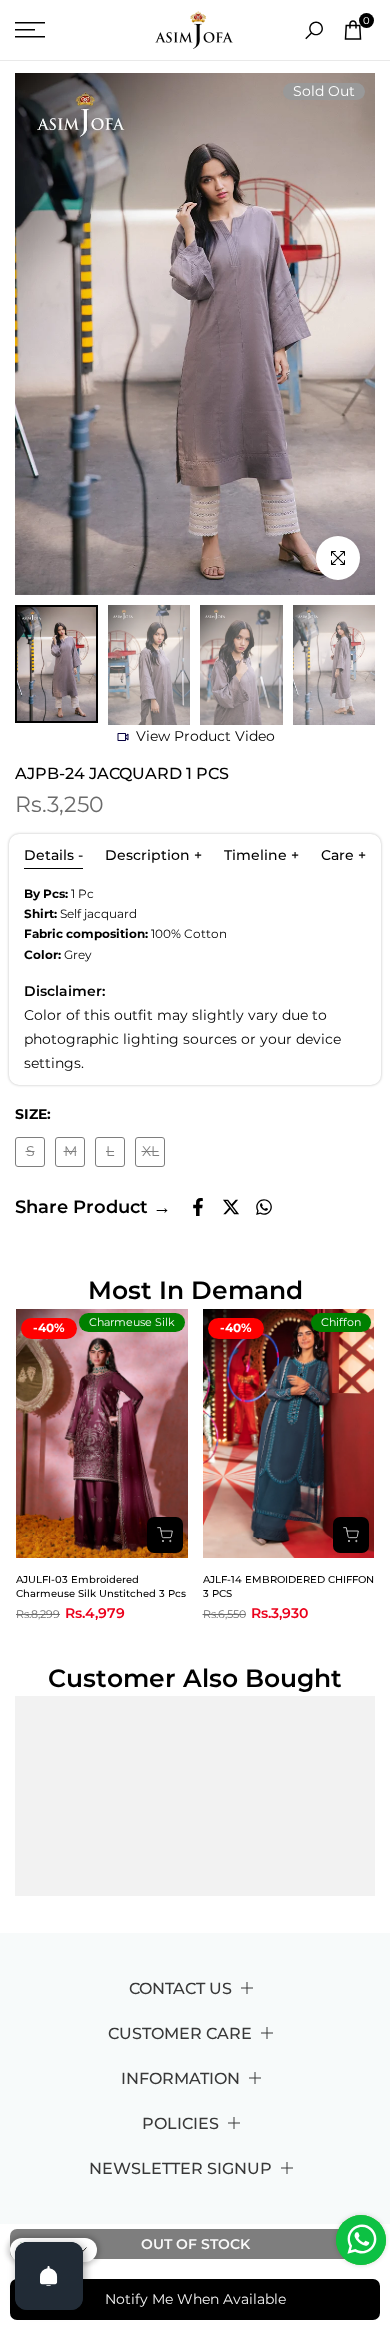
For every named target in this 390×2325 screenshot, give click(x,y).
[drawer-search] (314, 30)
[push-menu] (30, 30)
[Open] (49, 2276)
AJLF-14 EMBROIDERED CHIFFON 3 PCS (288, 1586)
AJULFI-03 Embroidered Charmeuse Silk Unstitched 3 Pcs (101, 1586)
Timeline (261, 855)
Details (53, 855)
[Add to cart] (165, 1535)
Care (343, 855)
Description (153, 855)
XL (153, 1154)
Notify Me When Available (195, 2299)
